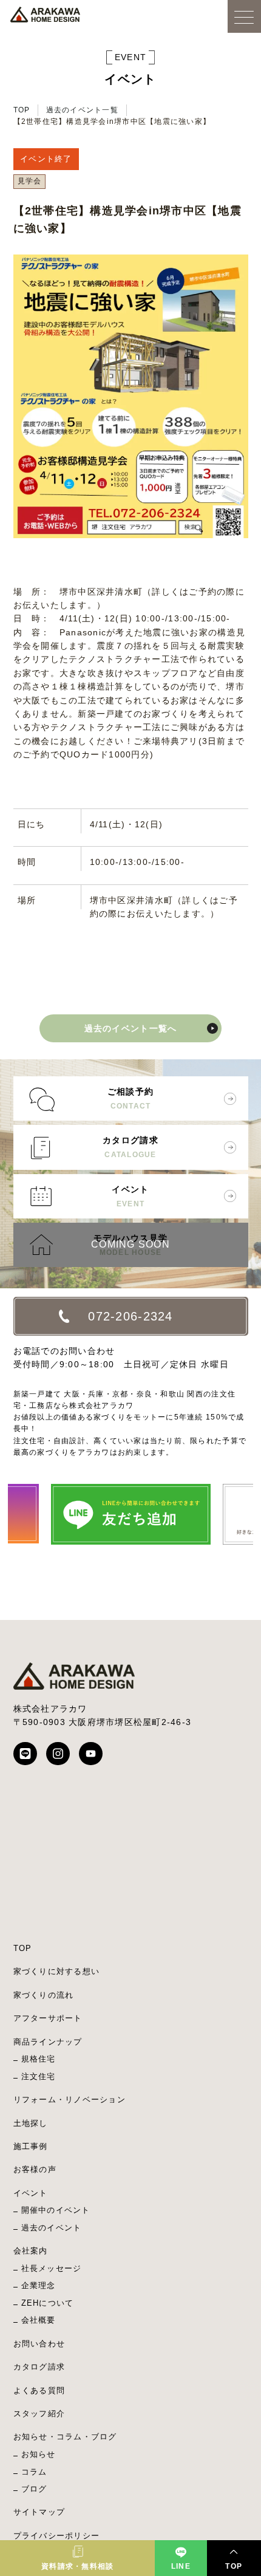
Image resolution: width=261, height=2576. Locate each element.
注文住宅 (39, 2076)
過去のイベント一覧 (82, 110)
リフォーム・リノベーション (69, 2099)
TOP (22, 110)
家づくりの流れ (44, 1995)
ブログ (34, 2489)
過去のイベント (52, 2228)
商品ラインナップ (48, 2042)
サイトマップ (39, 2512)
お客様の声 (35, 2169)
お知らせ (39, 2454)
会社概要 (39, 2320)
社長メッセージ (52, 2268)
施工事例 (31, 2146)
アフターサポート (48, 2018)
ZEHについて (48, 2303)
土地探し (31, 2123)
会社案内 (31, 2251)
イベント (130, 1196)
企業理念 (39, 2285)
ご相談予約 (130, 1098)
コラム (34, 2472)
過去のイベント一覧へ (131, 1028)
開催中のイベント (56, 2210)
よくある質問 (39, 2390)
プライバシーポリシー (57, 2536)
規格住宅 (39, 2059)
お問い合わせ (39, 2344)
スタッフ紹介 (39, 2414)
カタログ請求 (130, 1147)
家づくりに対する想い (57, 1971)
